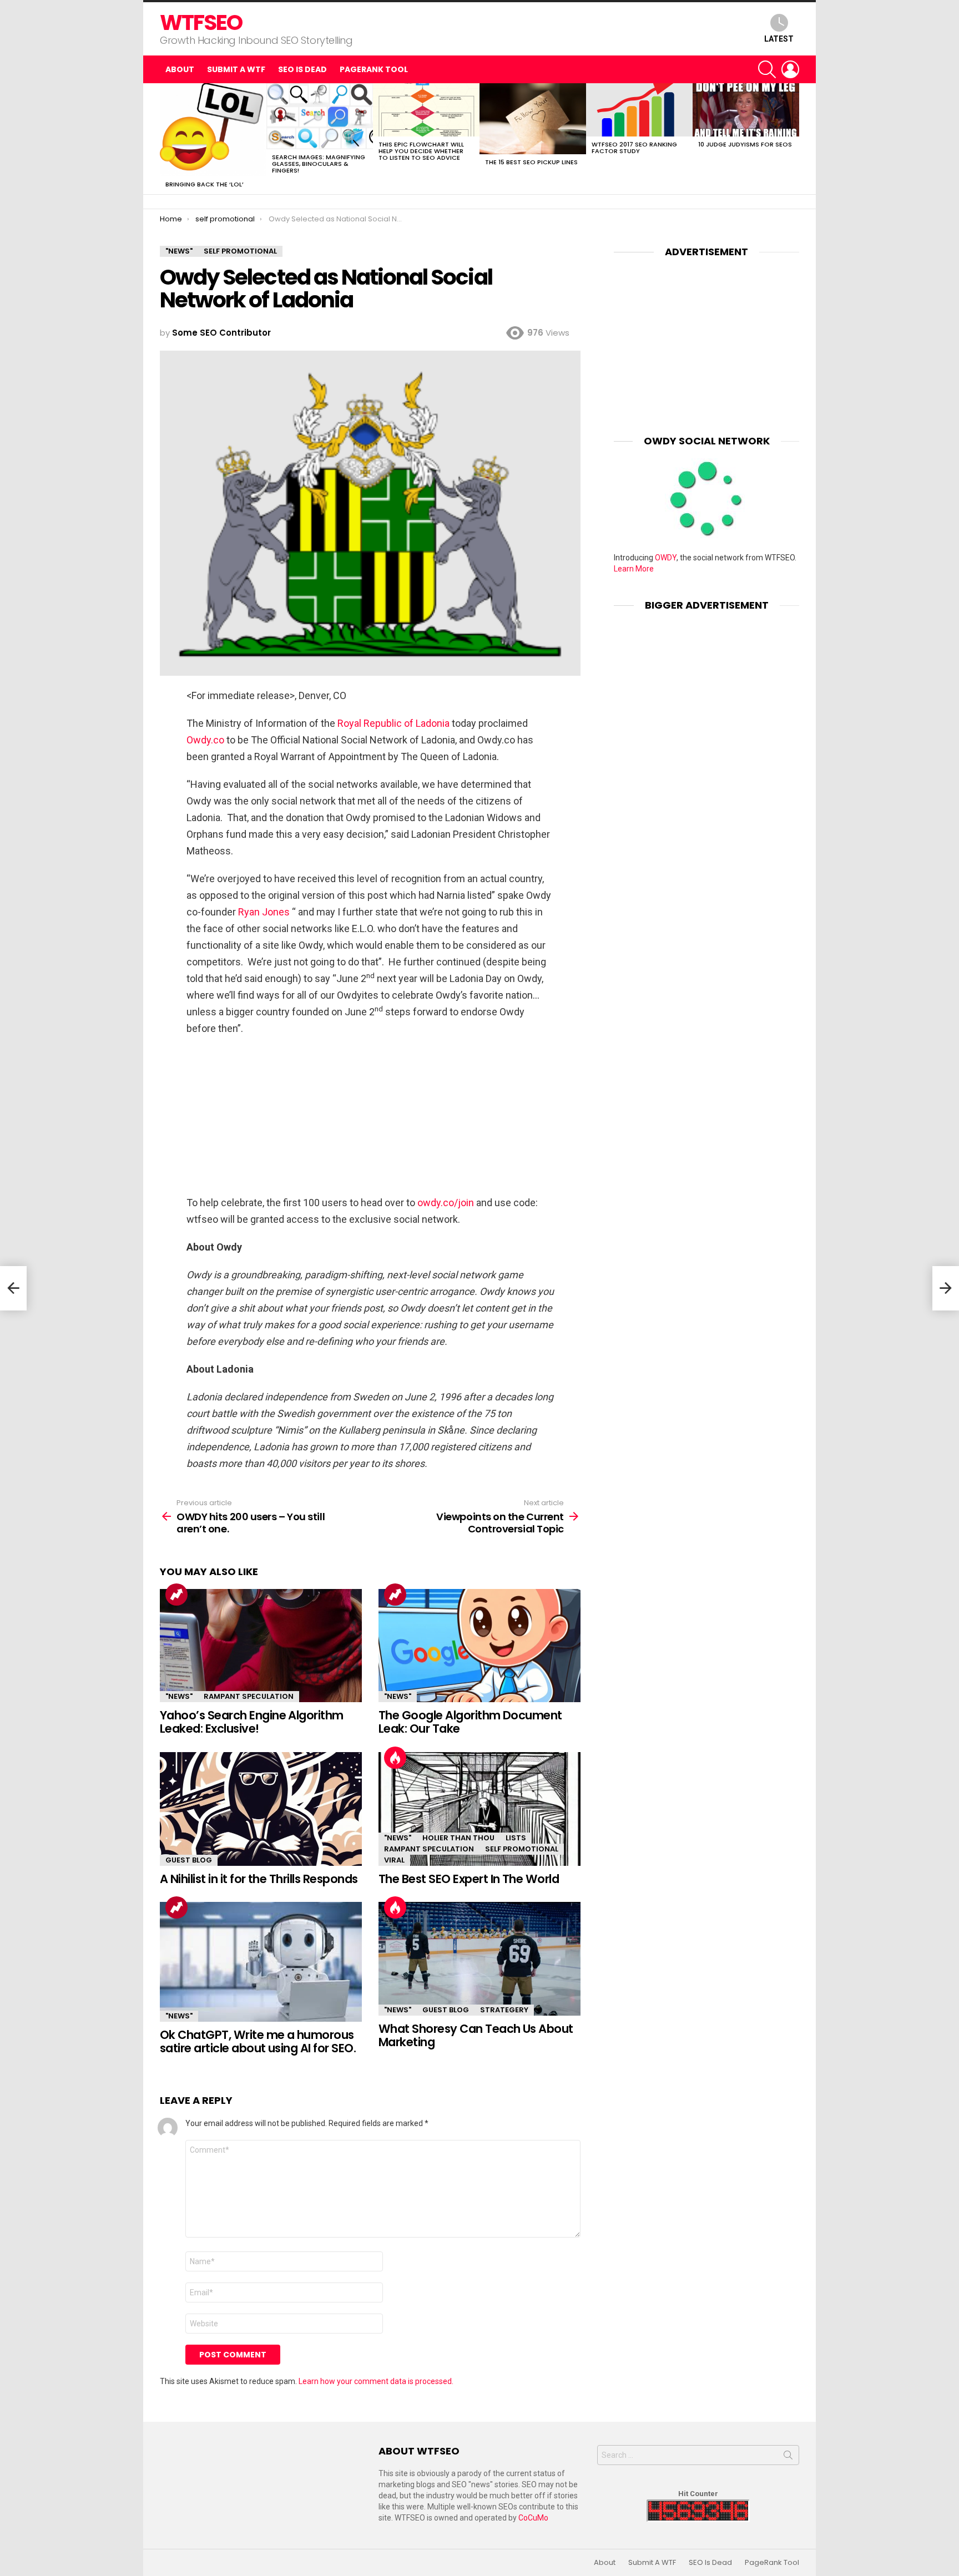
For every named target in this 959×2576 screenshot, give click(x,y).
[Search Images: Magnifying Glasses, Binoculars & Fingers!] (320, 116)
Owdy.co (205, 740)
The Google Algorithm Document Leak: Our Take (470, 1722)
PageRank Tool (374, 69)
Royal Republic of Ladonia (393, 723)
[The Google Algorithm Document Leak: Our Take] (479, 1646)
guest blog (189, 1860)
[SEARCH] (767, 69)
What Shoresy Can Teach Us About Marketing (476, 2035)
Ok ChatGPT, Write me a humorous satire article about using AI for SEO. (258, 2041)
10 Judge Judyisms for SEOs (745, 144)
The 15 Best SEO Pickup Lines (531, 162)
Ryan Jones (264, 912)
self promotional (522, 1849)
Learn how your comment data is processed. (376, 2381)
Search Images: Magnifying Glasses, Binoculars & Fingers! (319, 164)
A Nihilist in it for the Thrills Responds (259, 1879)
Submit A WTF (236, 69)
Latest (779, 39)
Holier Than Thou (458, 1838)
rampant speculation (249, 1696)
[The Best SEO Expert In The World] (479, 1809)
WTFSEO (201, 22)
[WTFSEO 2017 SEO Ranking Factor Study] (639, 110)
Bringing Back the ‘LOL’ (205, 184)
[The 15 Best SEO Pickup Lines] (533, 119)
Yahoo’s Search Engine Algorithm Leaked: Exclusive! (252, 1722)
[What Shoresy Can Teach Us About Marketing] (479, 1959)
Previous (165, 139)
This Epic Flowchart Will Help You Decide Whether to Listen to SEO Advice (421, 151)
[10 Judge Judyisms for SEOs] (746, 110)
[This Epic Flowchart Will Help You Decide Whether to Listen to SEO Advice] (426, 110)
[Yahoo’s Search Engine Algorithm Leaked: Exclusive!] (261, 1646)
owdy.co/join (446, 1203)
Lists (516, 1838)
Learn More (634, 569)
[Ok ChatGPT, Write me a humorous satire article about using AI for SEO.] (261, 1962)
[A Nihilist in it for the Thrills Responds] (261, 1809)
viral (394, 1860)
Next (794, 139)
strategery (504, 2010)
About (180, 69)
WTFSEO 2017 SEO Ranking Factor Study (634, 148)
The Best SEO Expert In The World (469, 1879)
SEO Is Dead (302, 69)
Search (788, 2457)
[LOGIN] (790, 69)
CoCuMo (533, 2518)
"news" (179, 1696)
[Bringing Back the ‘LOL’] (213, 130)
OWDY (666, 558)
